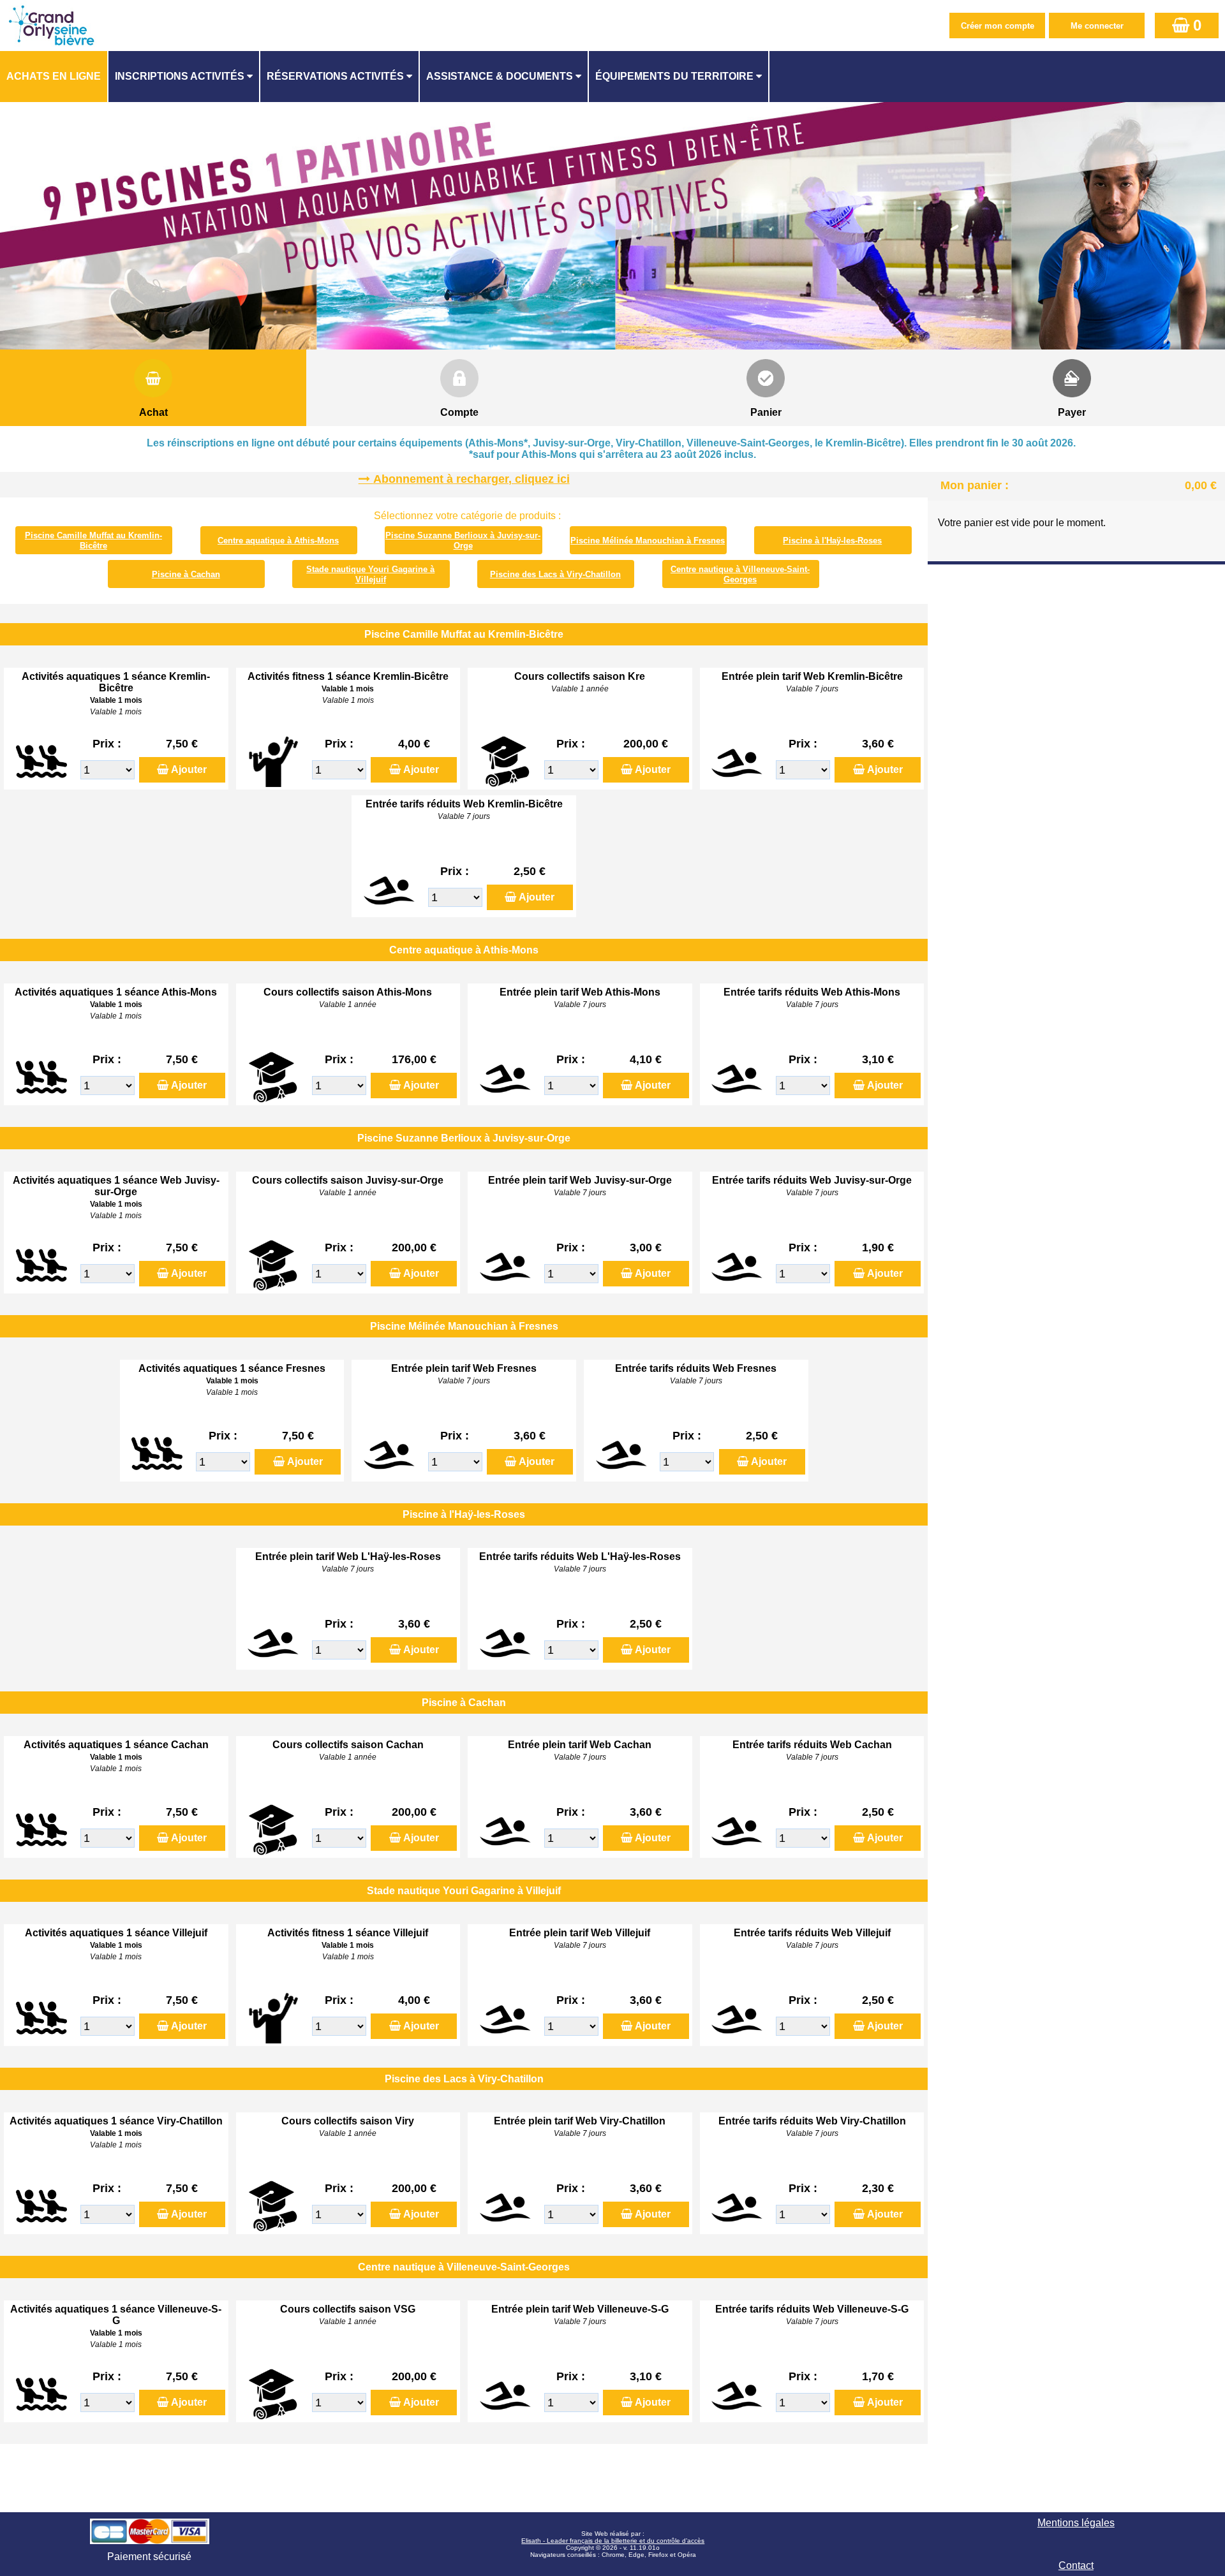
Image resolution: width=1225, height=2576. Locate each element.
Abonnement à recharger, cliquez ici (471, 479)
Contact (1076, 2565)
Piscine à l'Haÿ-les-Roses (832, 541)
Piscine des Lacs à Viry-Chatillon (555, 574)
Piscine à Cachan (186, 574)
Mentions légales (1076, 2523)
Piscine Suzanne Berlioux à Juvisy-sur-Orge (463, 541)
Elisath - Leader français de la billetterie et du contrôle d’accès (613, 2541)
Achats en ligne (54, 76)
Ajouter (189, 769)
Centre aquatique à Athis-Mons (278, 541)
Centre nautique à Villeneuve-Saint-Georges (740, 574)
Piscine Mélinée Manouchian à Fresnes (648, 541)
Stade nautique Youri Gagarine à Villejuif (370, 574)
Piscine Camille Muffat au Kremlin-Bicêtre (93, 541)
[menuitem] (54, 77)
